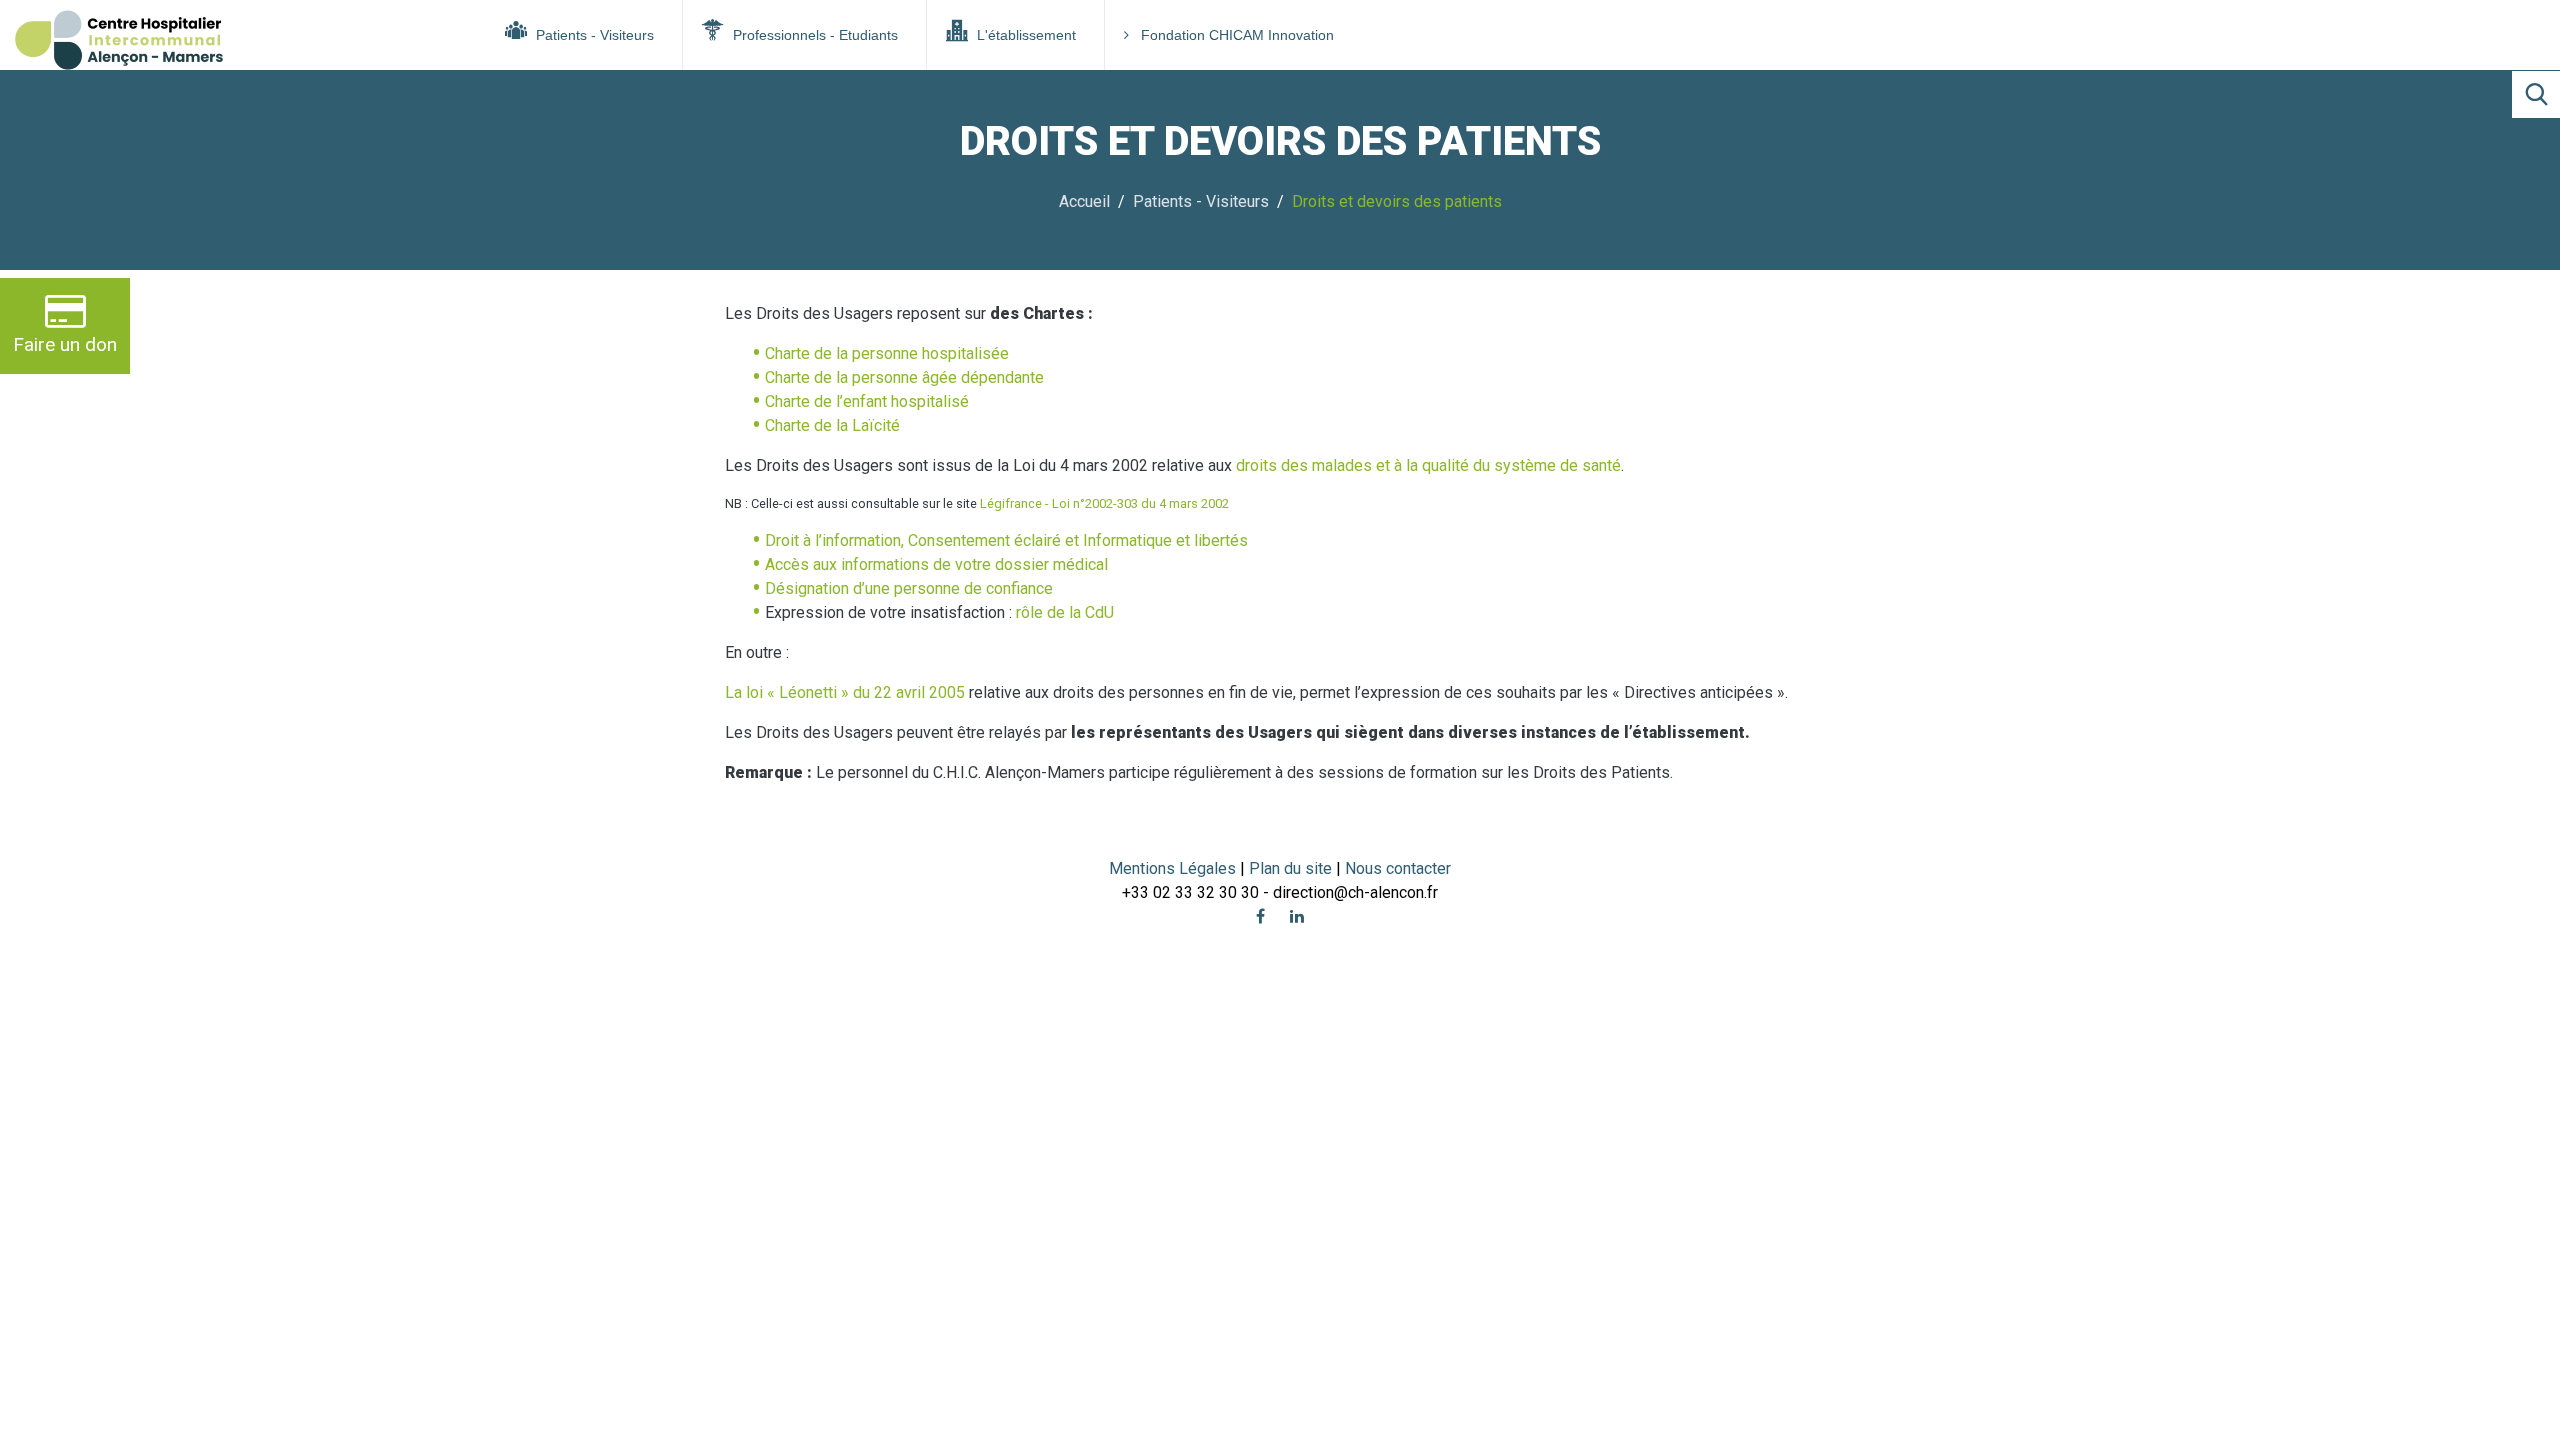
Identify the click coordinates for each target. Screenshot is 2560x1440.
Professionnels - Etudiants (813, 35)
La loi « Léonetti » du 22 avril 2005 (845, 692)
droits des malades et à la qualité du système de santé (1428, 465)
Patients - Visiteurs (593, 35)
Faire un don (65, 344)
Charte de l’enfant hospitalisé (867, 401)
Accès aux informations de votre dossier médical (936, 564)
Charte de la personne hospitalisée (887, 353)
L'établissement (1024, 35)
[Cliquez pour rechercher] (2536, 94)
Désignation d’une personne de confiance (909, 588)
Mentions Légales (1172, 868)
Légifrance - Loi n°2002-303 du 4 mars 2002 (1104, 503)
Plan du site (1292, 868)
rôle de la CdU (1065, 612)
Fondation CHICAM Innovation (1237, 35)
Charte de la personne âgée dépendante (904, 377)
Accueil (1084, 201)
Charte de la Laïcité (832, 425)
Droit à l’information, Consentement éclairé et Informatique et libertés (1006, 540)
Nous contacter (1398, 868)
